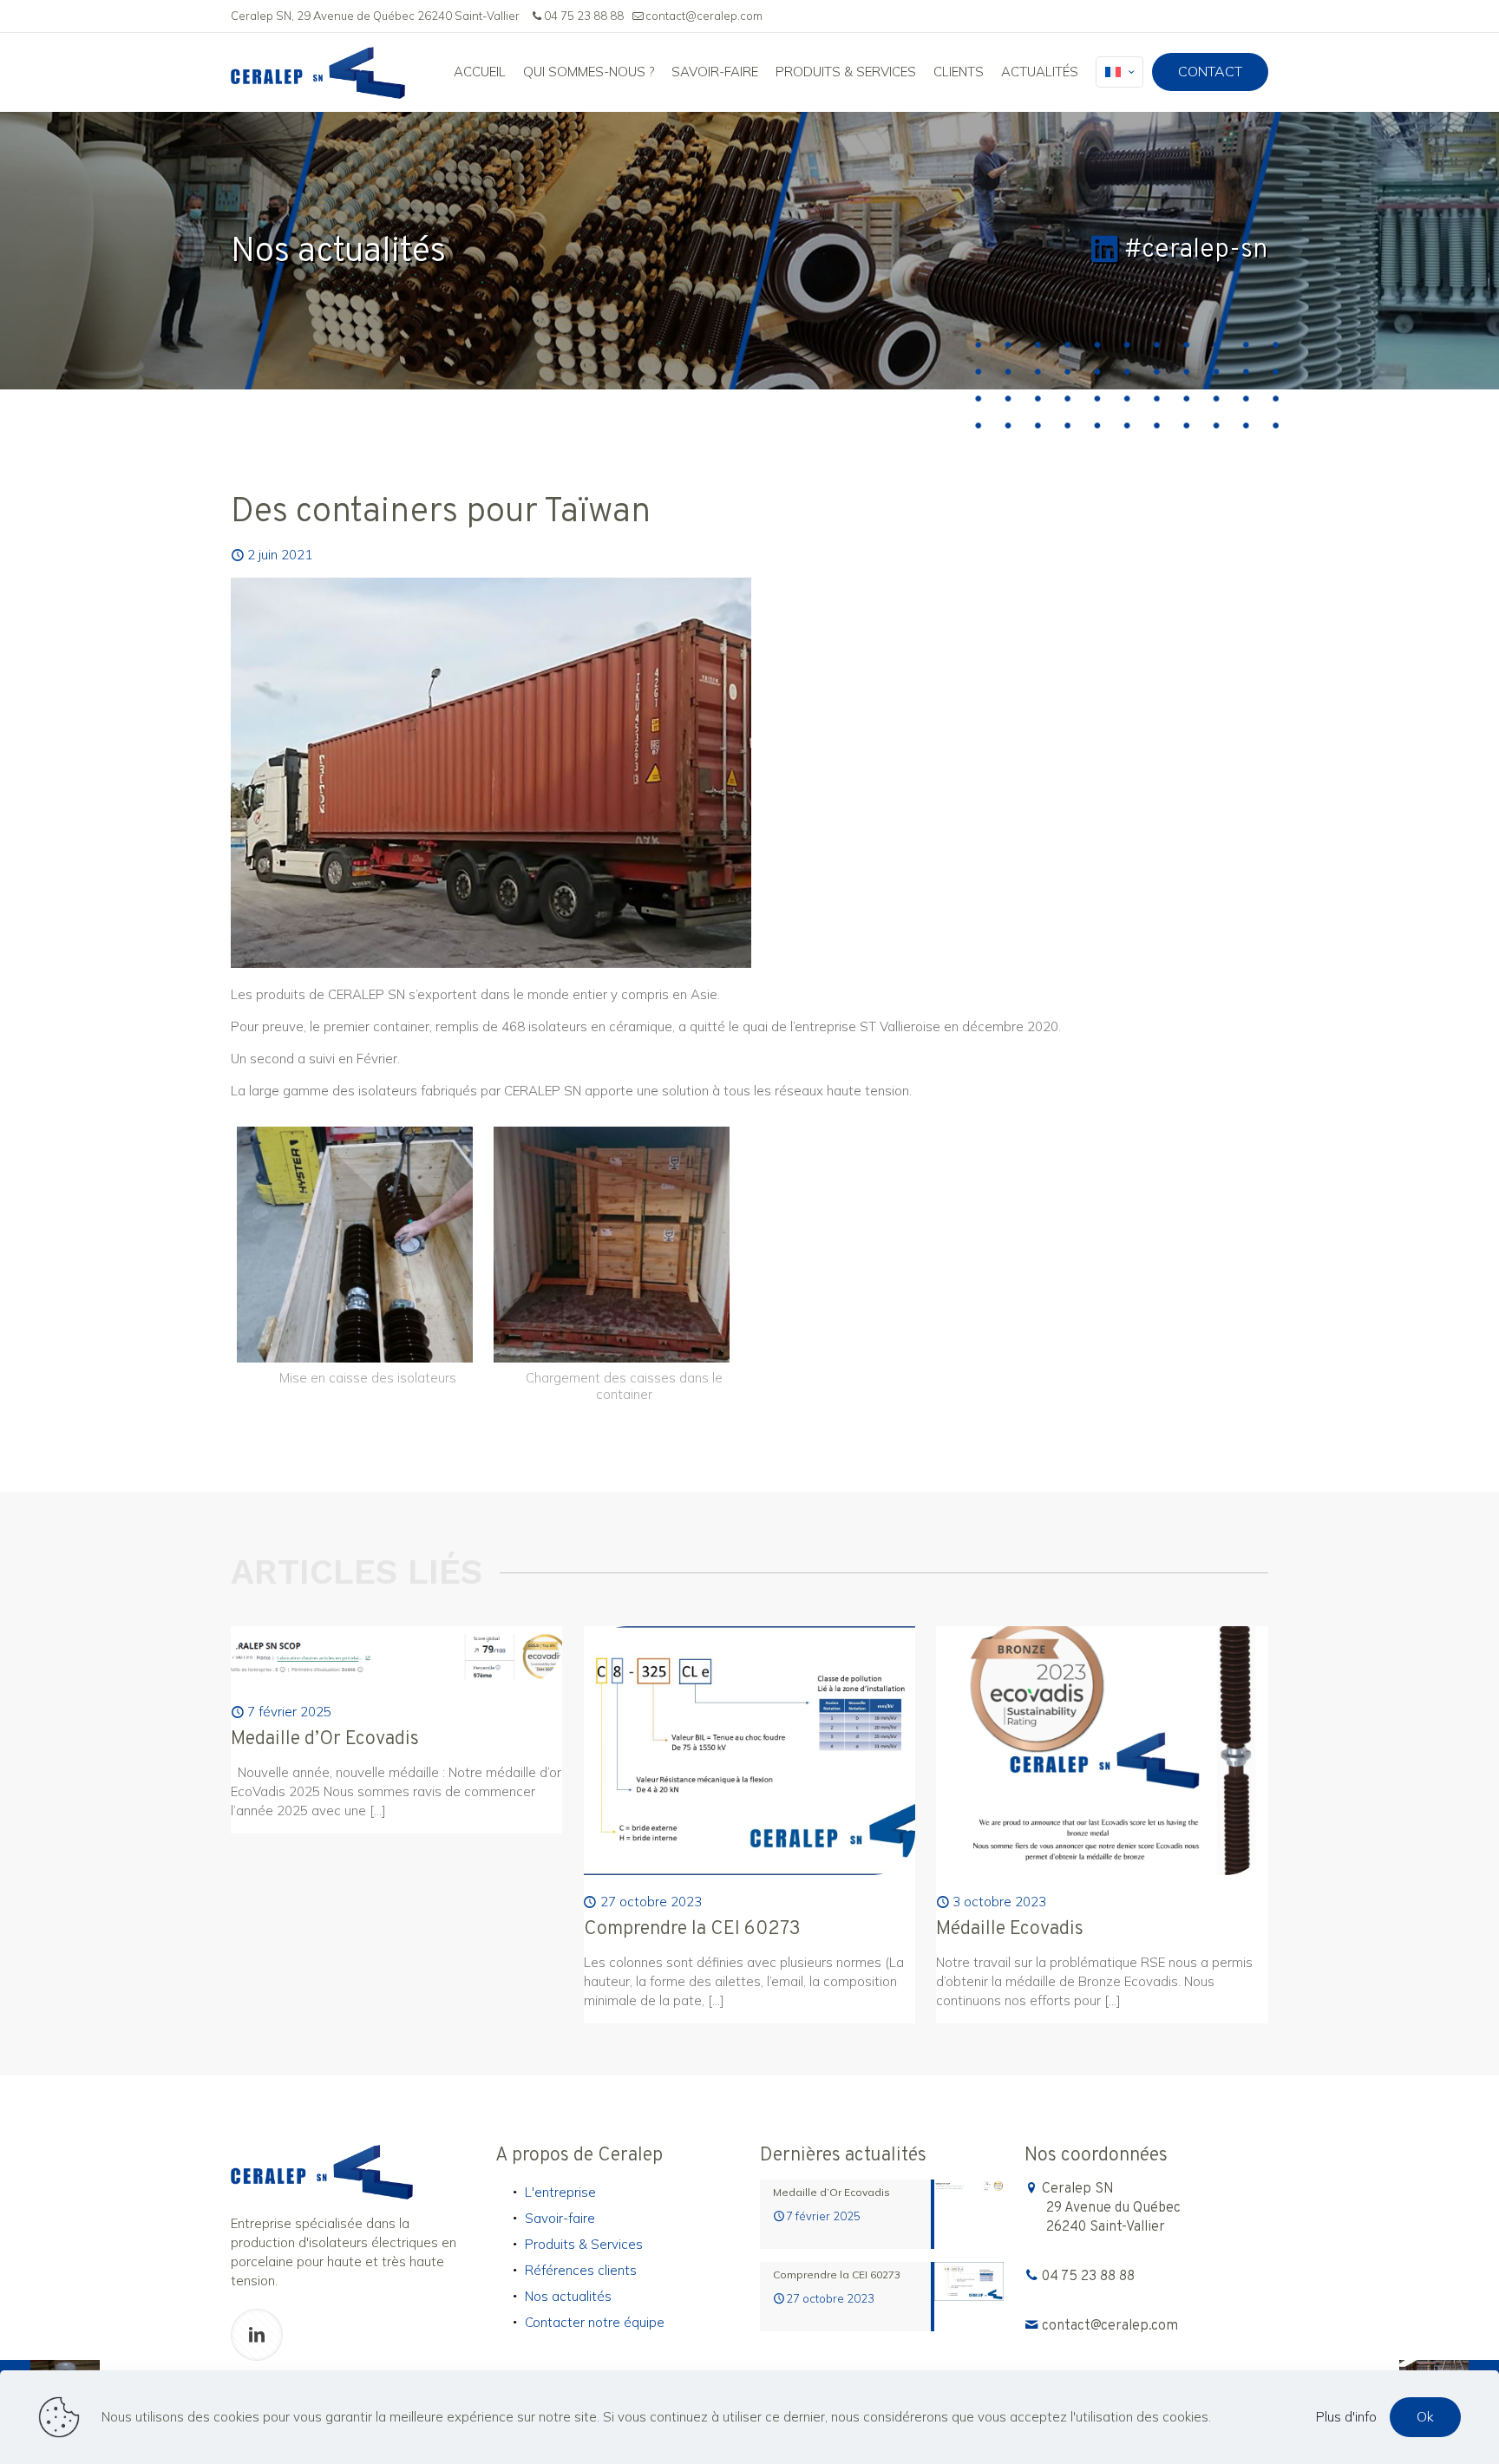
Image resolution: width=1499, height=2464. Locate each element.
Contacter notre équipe (595, 2322)
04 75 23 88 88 (584, 16)
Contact (1210, 71)
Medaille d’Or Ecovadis (325, 1739)
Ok (1425, 2416)
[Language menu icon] (1119, 72)
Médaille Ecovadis (1010, 1929)
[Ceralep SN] (318, 72)
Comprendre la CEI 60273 (692, 1929)
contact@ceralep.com (704, 16)
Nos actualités (568, 2296)
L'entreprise (560, 2192)
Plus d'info (1346, 2417)
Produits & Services (584, 2244)
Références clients (581, 2270)
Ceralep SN (1111, 2208)
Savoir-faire (560, 2218)
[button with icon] (257, 2335)
